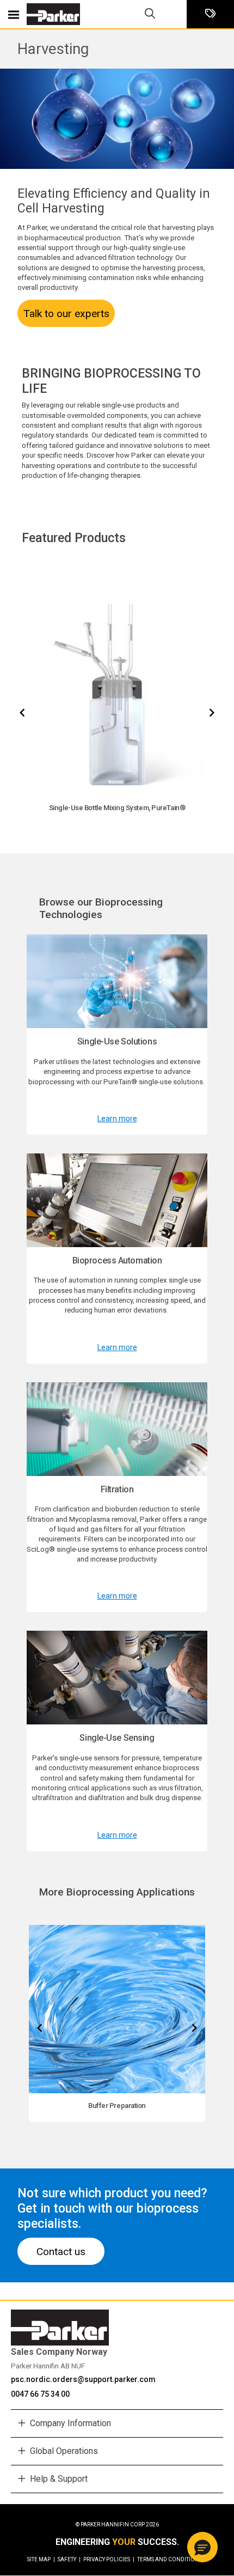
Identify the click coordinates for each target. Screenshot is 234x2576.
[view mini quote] (210, 14)
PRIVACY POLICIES (109, 2559)
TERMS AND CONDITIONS (170, 2559)
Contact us (61, 2252)
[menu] (14, 14)
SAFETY (69, 2559)
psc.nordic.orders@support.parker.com (83, 2379)
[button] (202, 2547)
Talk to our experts (66, 314)
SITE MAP (41, 2559)
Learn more (117, 1119)
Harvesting (53, 49)
